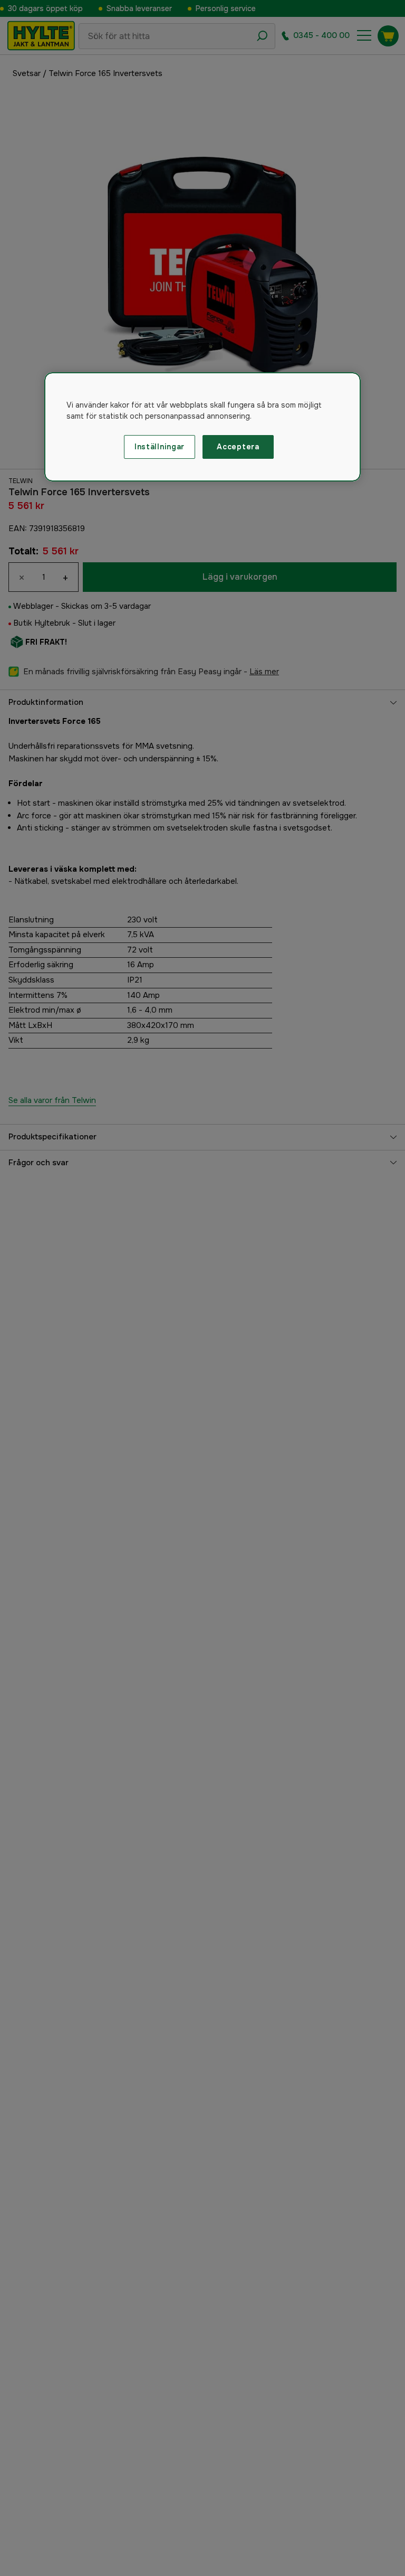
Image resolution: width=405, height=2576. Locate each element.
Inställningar (160, 447)
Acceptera (238, 447)
